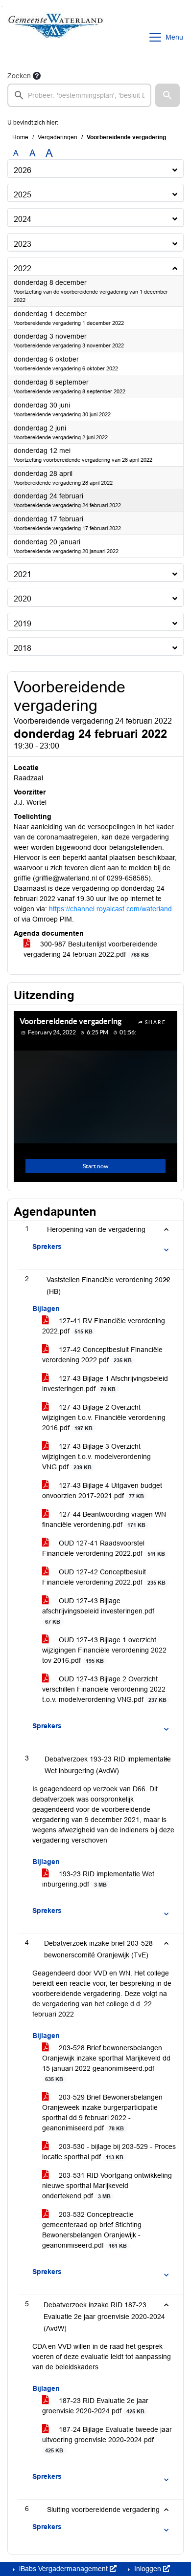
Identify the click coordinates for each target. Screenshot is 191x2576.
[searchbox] (79, 95)
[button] (167, 95)
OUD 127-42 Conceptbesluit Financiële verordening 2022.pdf (104, 1577)
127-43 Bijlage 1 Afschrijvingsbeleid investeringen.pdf (105, 1384)
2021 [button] (23, 574)
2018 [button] (23, 648)
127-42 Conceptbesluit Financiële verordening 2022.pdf (102, 1355)
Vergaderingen (58, 137)
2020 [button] (23, 599)
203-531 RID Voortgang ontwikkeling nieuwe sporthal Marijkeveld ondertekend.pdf (107, 2186)
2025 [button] (23, 195)
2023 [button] (23, 244)
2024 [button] (23, 219)
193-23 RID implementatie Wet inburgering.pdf (98, 1879)
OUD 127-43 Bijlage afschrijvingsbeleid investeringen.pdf (98, 1611)
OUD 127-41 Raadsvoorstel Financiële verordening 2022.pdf (104, 1548)
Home (20, 137)
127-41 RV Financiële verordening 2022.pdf (104, 1326)
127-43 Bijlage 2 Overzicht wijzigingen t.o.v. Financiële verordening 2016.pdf (104, 1417)
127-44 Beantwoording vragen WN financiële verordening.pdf (104, 1519)
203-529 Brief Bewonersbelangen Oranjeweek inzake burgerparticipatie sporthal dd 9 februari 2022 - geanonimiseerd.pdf (102, 2113)
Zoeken (19, 76)
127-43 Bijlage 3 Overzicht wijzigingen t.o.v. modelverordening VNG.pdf (96, 1457)
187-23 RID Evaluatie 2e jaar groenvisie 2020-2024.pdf (95, 2406)
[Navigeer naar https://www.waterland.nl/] (56, 37)
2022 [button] (23, 268)
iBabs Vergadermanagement (63, 2569)
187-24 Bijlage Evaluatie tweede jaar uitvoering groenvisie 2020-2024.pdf (107, 2439)
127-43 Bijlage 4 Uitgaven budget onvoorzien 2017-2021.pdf (102, 1491)
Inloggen (148, 2569)
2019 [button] (23, 624)
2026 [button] (23, 170)
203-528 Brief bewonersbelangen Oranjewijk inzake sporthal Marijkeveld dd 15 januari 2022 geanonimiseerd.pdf (106, 2063)
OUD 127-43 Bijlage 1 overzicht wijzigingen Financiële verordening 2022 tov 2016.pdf (104, 1650)
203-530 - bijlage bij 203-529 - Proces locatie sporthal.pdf (109, 2152)
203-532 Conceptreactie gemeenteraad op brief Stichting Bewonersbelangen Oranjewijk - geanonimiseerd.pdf (92, 2230)
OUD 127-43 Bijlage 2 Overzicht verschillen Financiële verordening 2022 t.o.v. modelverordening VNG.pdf (104, 1689)
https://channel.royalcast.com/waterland (110, 909)
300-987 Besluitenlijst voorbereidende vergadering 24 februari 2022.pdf (90, 949)
